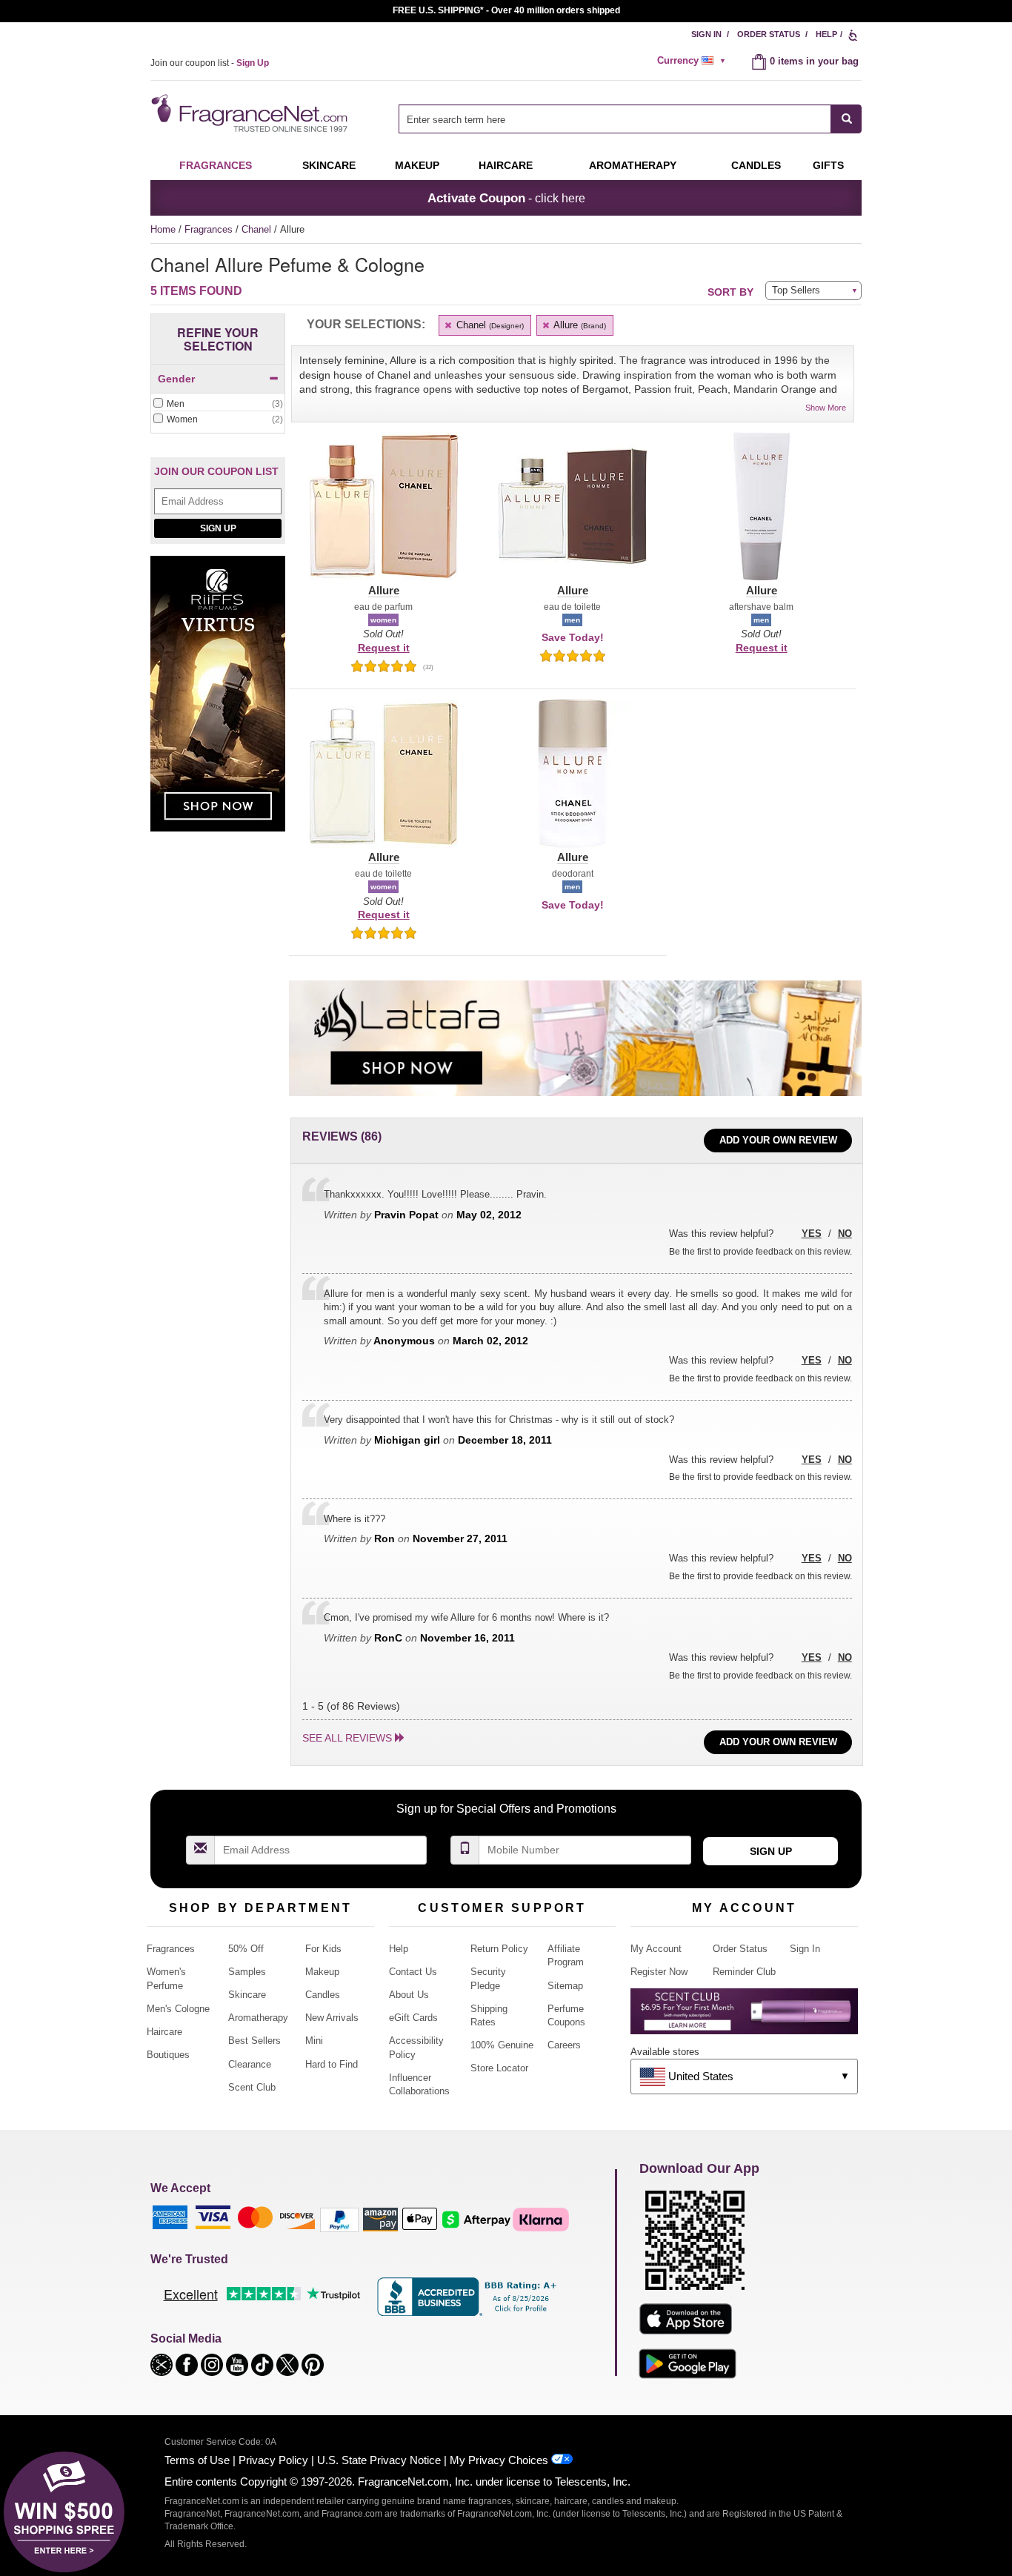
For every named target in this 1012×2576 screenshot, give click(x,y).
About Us (409, 1995)
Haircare (506, 165)
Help (826, 34)
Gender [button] (176, 379)
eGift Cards (413, 2018)
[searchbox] (615, 119)
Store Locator (499, 2068)
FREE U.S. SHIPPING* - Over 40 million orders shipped (506, 10)
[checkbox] (218, 405)
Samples (247, 1972)
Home (163, 229)
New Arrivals (332, 2018)
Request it (384, 648)
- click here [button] (506, 198)
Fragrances (216, 165)
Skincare (329, 165)
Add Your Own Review (778, 1140)
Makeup (417, 165)
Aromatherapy (258, 2018)
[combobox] (630, 119)
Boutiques (168, 2055)
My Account (656, 1949)
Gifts (828, 165)
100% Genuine (502, 2045)
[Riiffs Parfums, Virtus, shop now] (218, 702)
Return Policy (499, 1949)
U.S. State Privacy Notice (379, 2460)
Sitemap (565, 1986)
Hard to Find (332, 2064)
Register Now (659, 1972)
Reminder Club (744, 1972)
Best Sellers (254, 2041)
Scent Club (252, 2087)
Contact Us (413, 1972)
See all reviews (347, 1738)
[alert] (693, 61)
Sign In (706, 34)
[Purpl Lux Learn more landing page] (744, 2017)
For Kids (323, 1949)
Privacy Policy (273, 2460)
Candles (323, 1995)
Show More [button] (826, 408)
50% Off (246, 1949)
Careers (564, 2045)
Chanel (258, 229)
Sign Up (218, 528)
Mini (314, 2041)
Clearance (250, 2064)
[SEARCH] (846, 119)
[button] (383, 515)
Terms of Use (197, 2460)
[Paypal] (339, 2218)
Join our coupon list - (210, 63)
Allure (579, 325)
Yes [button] (812, 1234)
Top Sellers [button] (796, 290)
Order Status (769, 34)
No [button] (845, 1234)
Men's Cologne (178, 2009)
